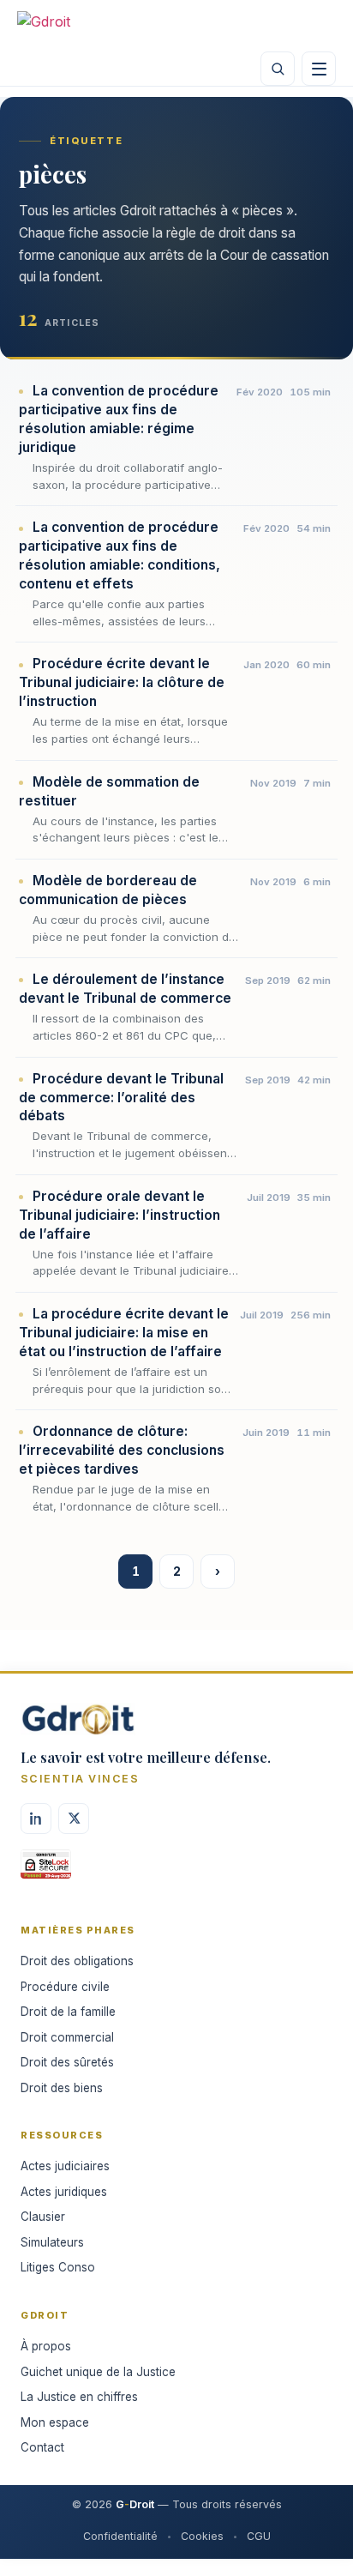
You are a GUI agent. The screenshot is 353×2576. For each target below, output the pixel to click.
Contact (42, 2447)
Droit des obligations (77, 1961)
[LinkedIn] (36, 1819)
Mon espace (55, 2422)
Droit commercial (67, 2037)
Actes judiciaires (65, 2166)
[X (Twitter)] (74, 1819)
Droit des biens (62, 2088)
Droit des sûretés (67, 2062)
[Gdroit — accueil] (69, 26)
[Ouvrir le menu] (319, 69)
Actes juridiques (64, 2192)
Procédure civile (65, 1987)
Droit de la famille (68, 2012)
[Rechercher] (278, 69)
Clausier (43, 2217)
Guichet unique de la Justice (98, 2372)
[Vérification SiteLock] (46, 1870)
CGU (259, 2536)
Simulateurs (52, 2242)
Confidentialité (120, 2536)
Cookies (202, 2536)
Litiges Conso (58, 2267)
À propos (46, 2346)
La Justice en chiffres (79, 2397)
